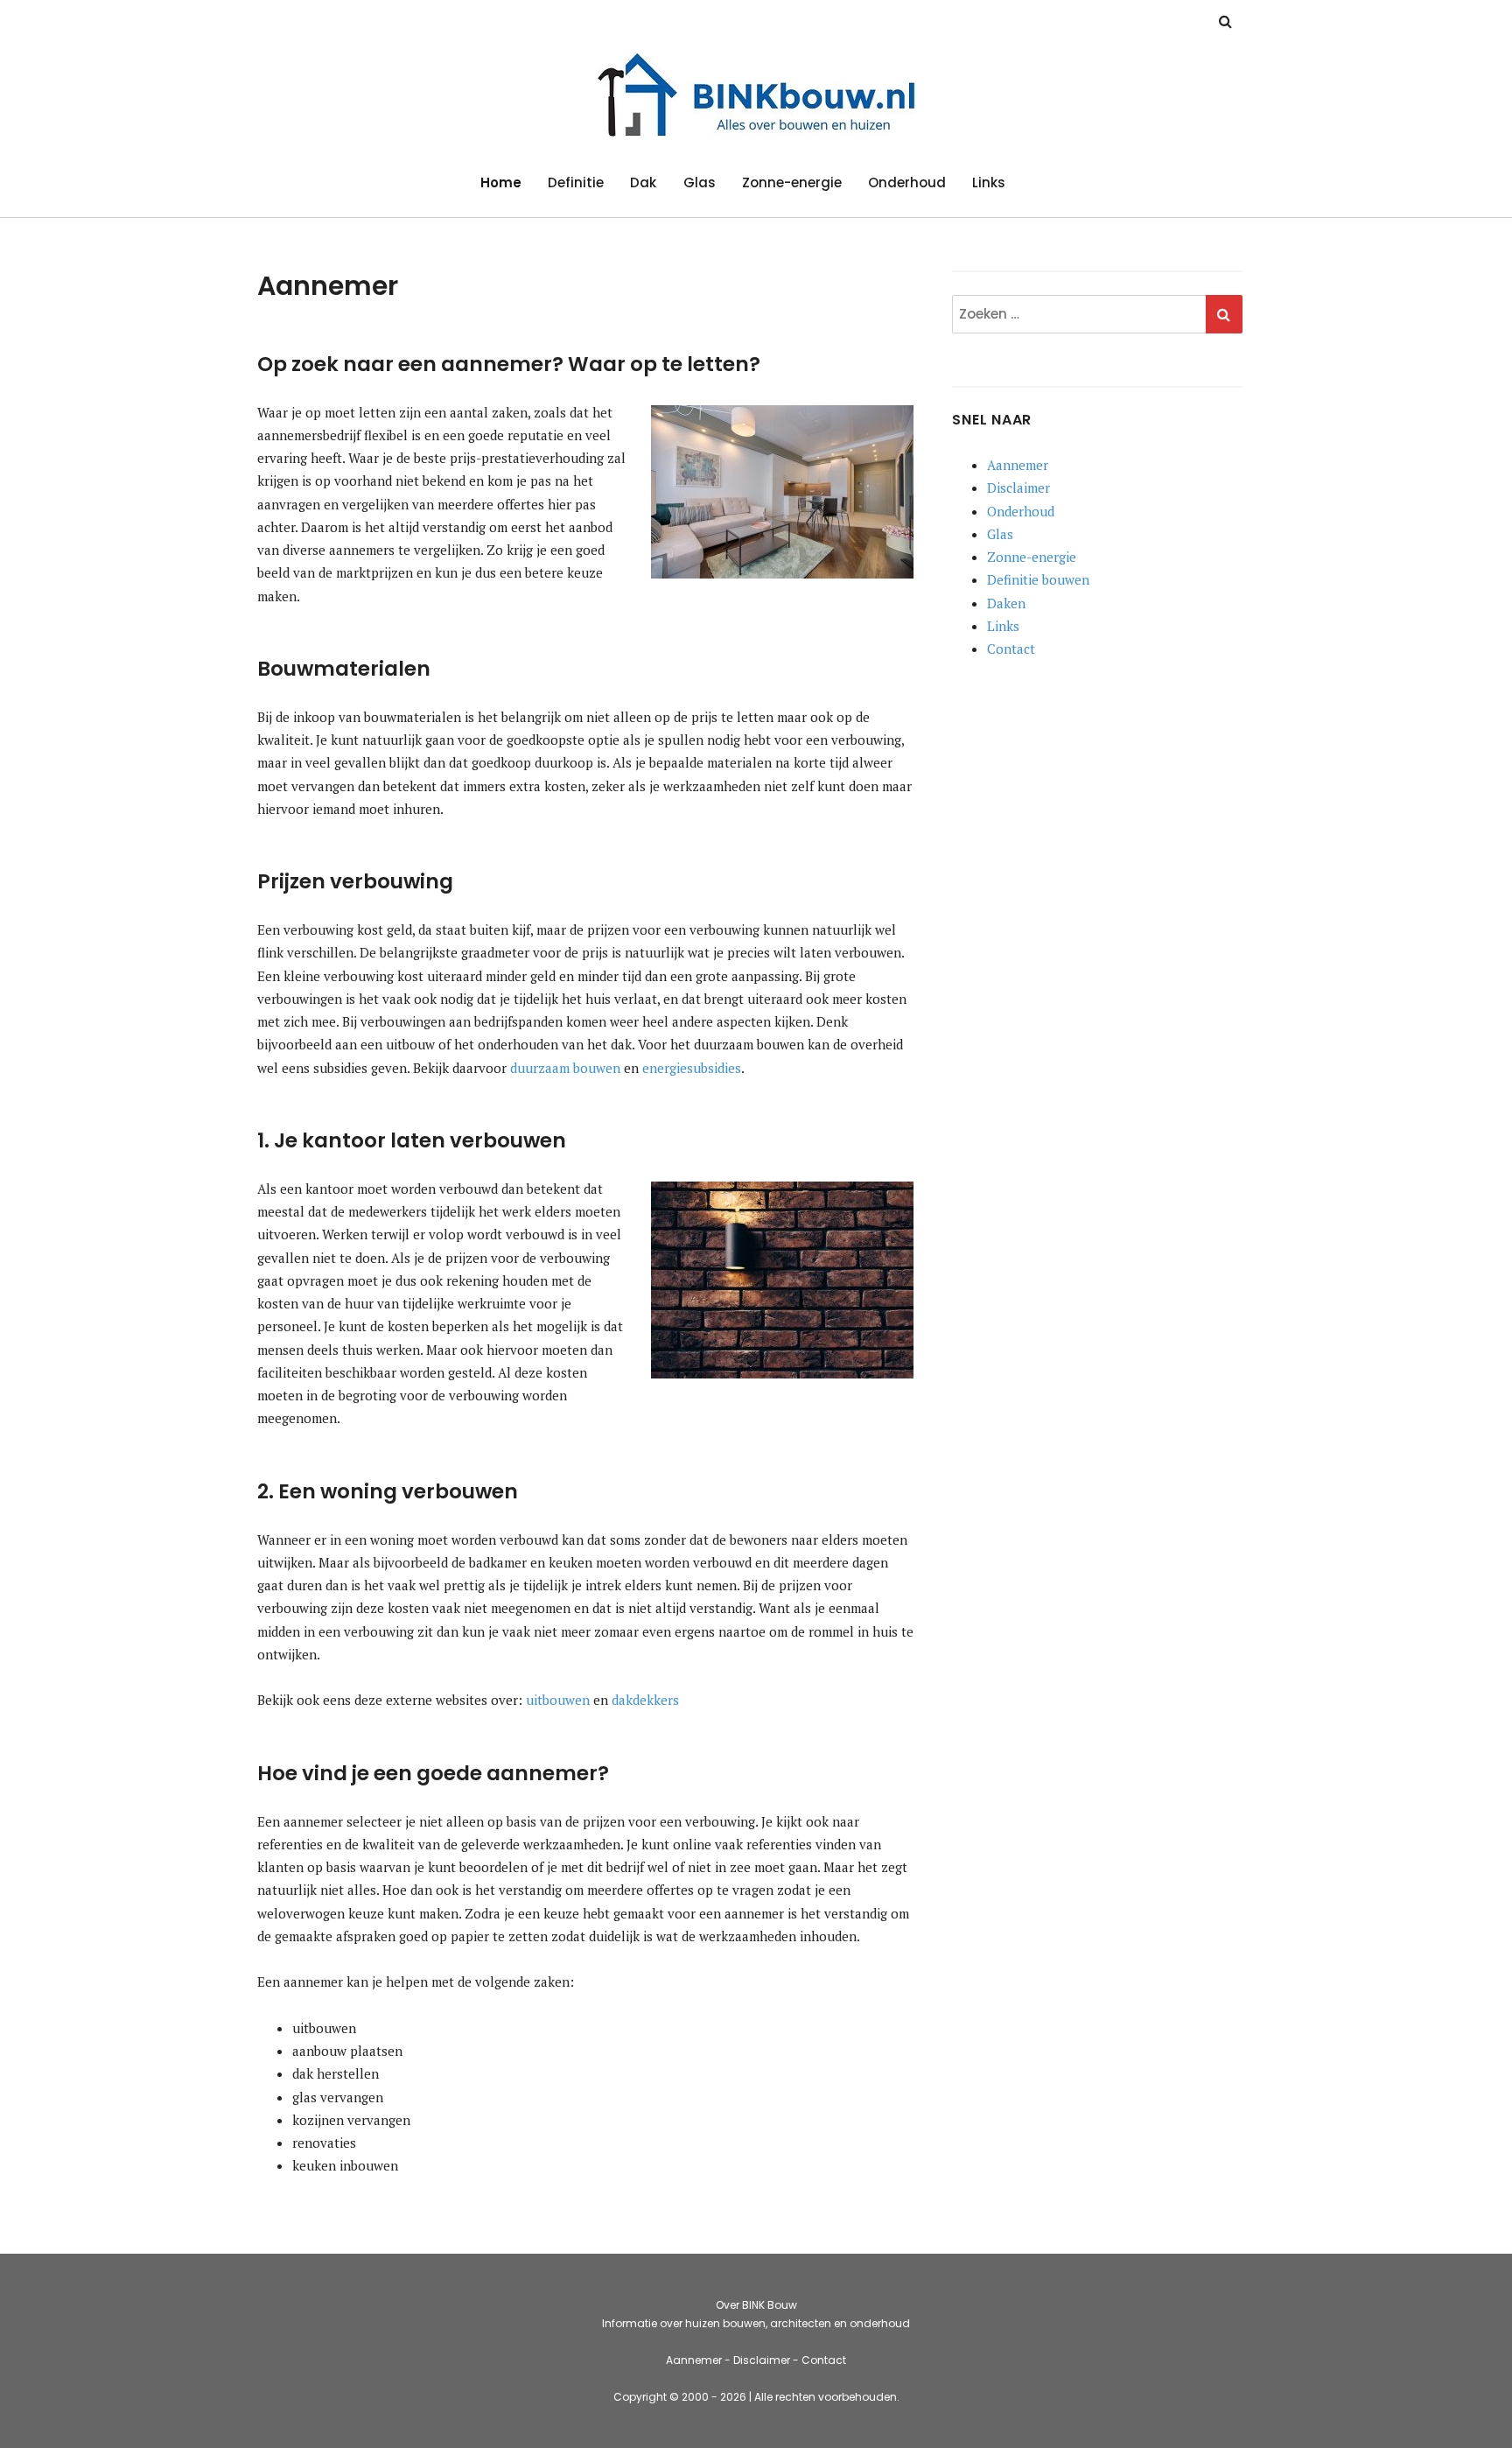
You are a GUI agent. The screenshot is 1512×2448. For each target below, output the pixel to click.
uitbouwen (558, 1700)
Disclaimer (1018, 487)
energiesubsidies (692, 1068)
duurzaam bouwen (565, 1068)
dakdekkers (645, 1700)
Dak (643, 182)
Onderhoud (907, 182)
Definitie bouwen (1038, 579)
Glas (700, 182)
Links (989, 182)
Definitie (576, 182)
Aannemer (1018, 465)
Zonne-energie (792, 182)
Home (501, 182)
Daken (1006, 603)
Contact (1011, 649)
